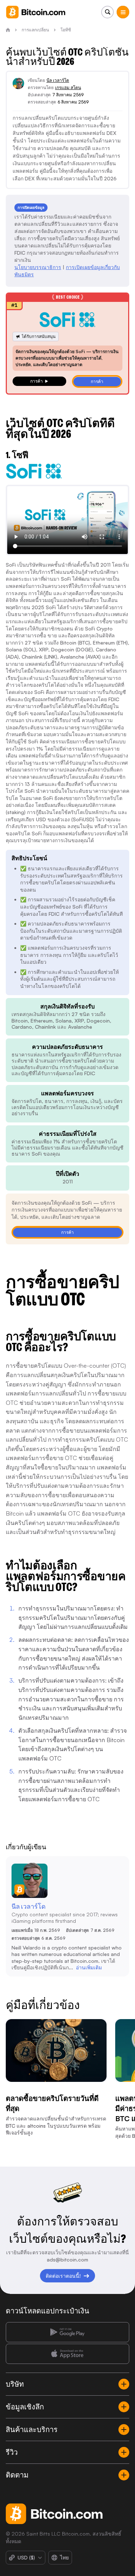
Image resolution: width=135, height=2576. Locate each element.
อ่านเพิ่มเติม (89, 1967)
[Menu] (123, 12)
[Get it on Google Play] (67, 2332)
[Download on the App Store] (67, 2354)
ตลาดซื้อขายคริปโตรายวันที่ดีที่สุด (52, 2103)
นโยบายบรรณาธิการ (38, 267)
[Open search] (107, 12)
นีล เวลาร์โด (58, 80)
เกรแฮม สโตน (68, 87)
